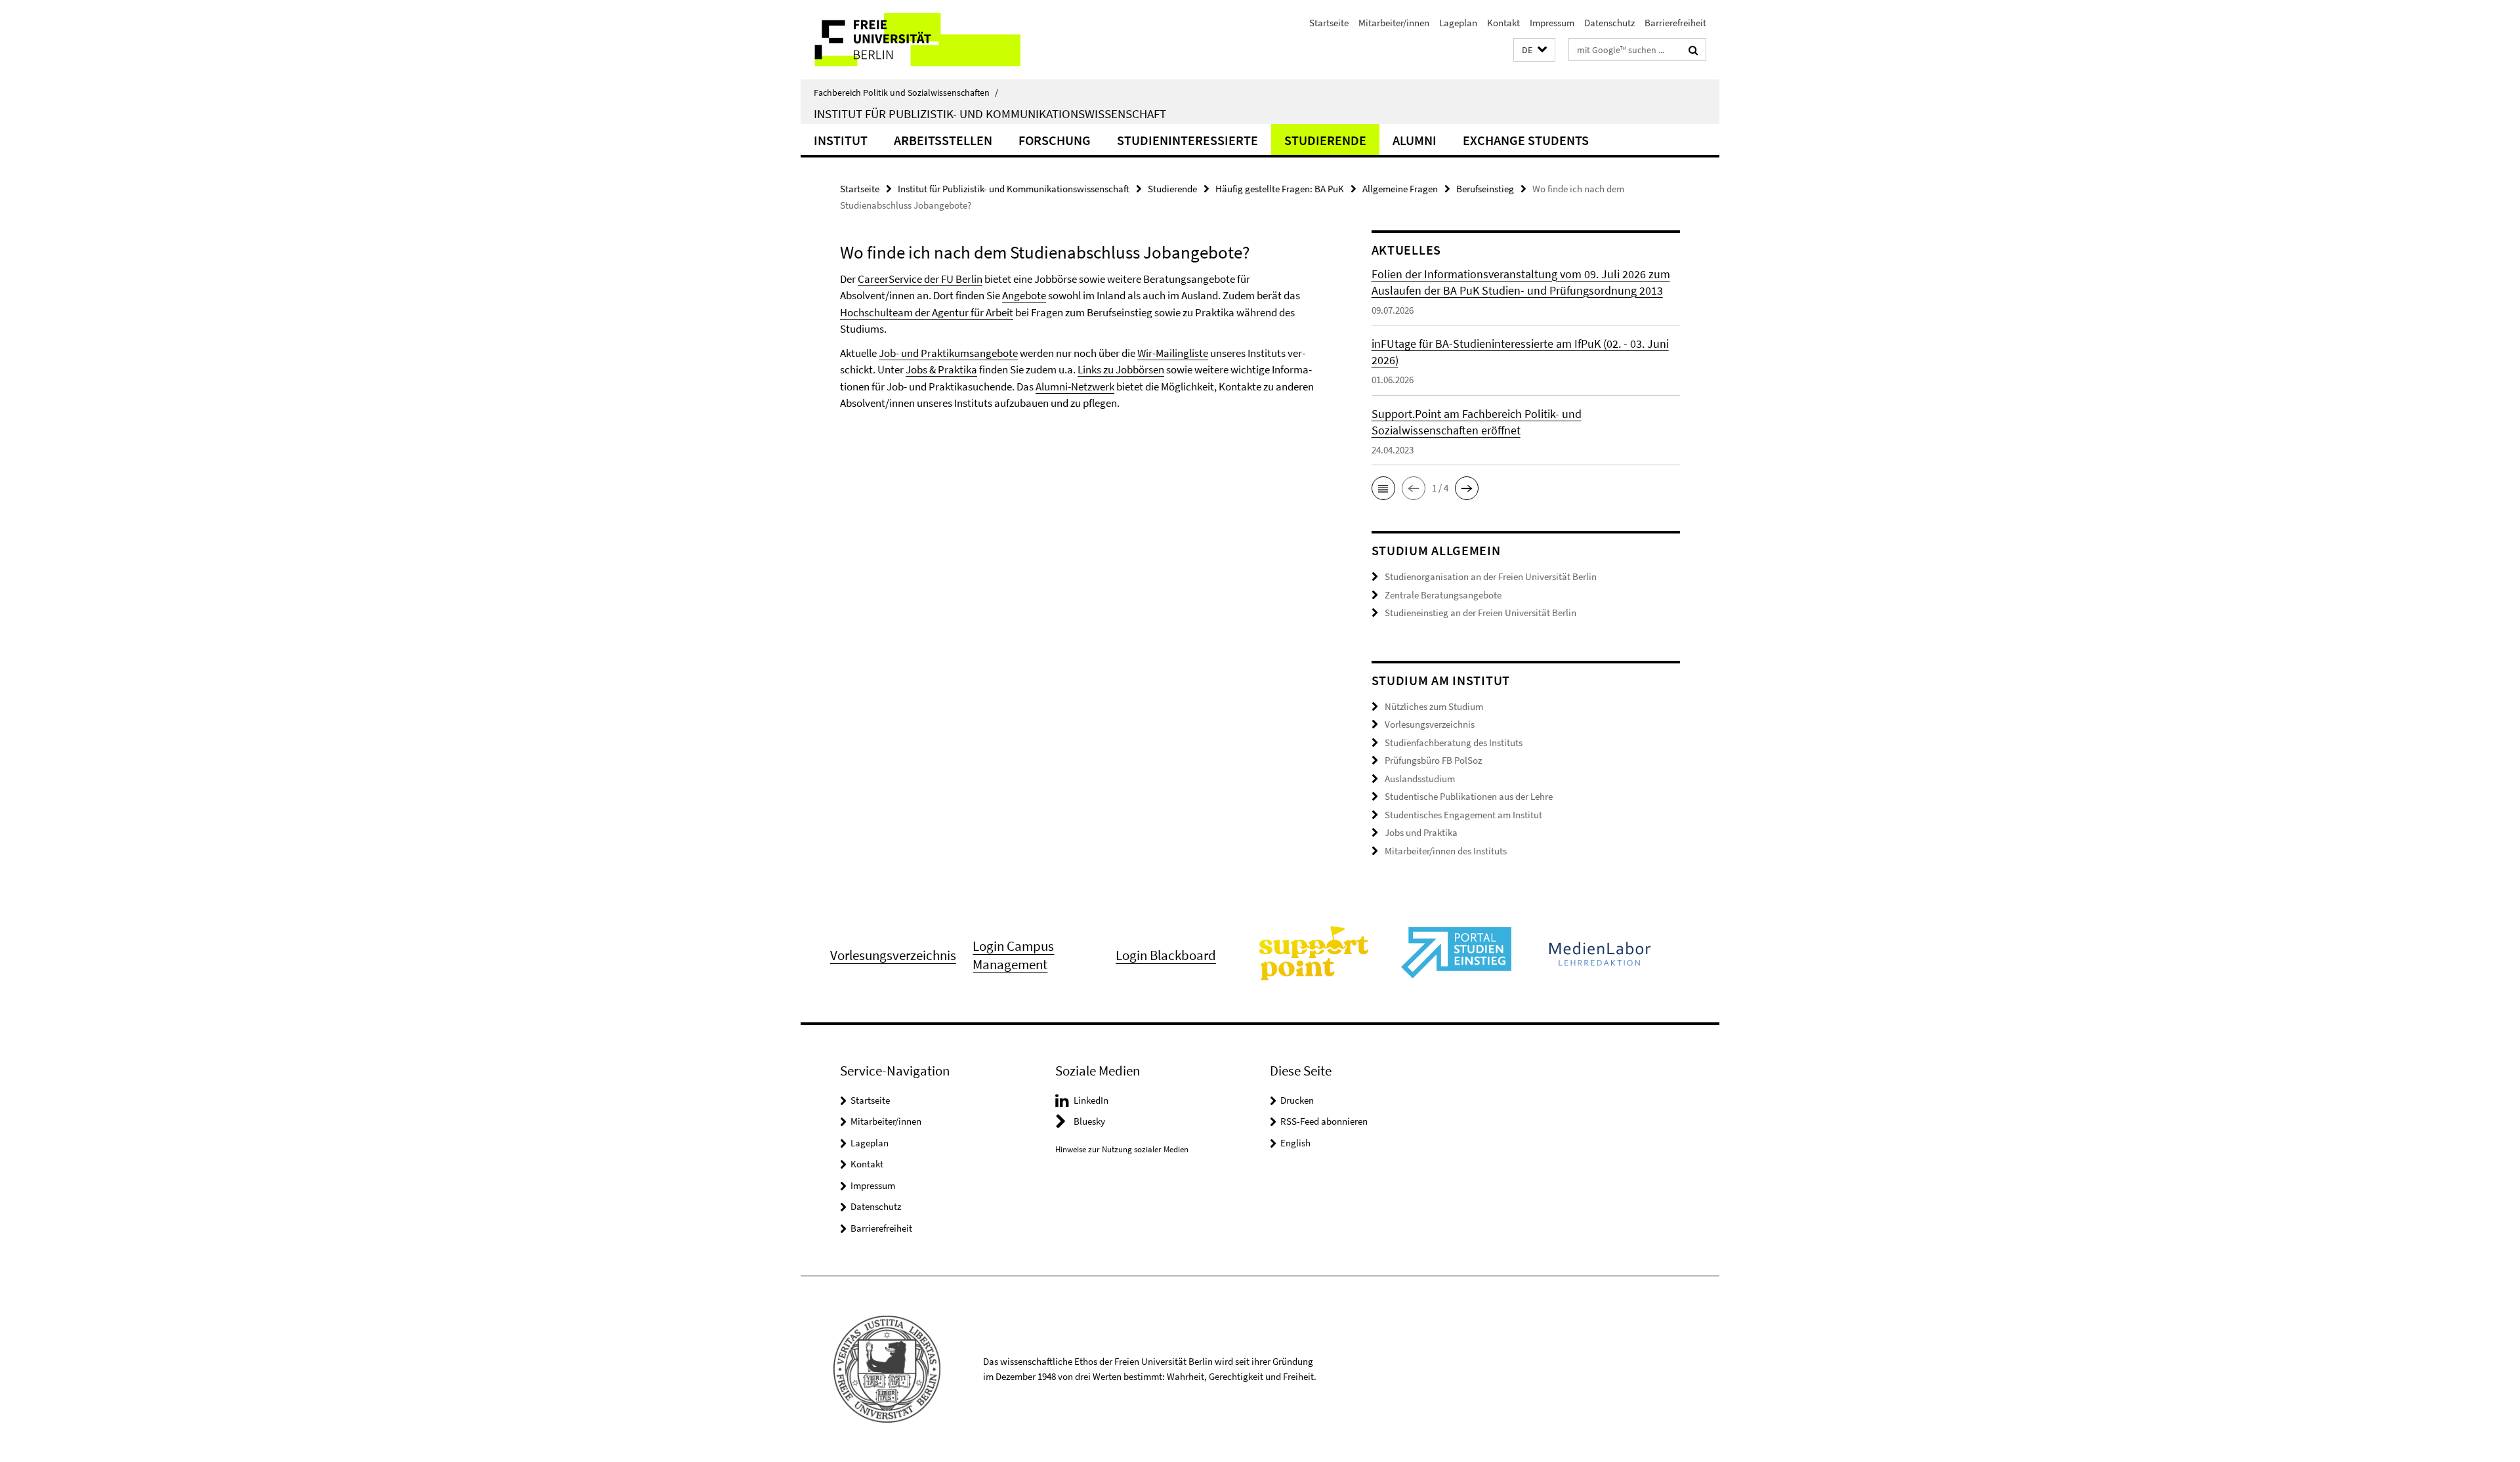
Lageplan (1458, 23)
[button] (1534, 50)
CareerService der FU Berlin (920, 279)
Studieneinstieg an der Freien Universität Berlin (1480, 613)
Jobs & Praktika (941, 369)
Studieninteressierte (1187, 140)
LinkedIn (1091, 1100)
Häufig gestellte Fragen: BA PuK (1280, 189)
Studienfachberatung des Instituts (1454, 742)
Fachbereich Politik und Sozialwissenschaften (906, 93)
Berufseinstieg (1485, 189)
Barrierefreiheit (1675, 23)
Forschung (1055, 140)
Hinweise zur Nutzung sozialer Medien (1122, 1149)
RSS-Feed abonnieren (1324, 1121)
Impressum (1552, 23)
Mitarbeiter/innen (1394, 23)
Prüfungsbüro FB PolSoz (1433, 760)
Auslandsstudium (1420, 779)
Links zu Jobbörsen (1121, 369)
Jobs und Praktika (1421, 832)
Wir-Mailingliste (1173, 353)
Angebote (1024, 295)
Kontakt (1503, 23)
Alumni (1415, 140)
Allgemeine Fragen (1400, 189)
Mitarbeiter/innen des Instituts (1446, 851)
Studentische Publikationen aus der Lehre (1469, 796)
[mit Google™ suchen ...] (1693, 50)
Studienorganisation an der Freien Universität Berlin (1491, 576)
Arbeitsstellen (943, 140)
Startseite (1329, 23)
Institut (841, 140)
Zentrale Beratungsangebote (1443, 595)
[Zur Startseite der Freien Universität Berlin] (911, 40)
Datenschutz (1609, 23)
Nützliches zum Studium (1434, 706)
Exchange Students (1526, 140)
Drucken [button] (1297, 1100)
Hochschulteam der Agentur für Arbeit (927, 312)
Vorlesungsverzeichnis (1430, 724)
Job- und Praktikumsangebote (948, 353)
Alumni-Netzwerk (1075, 386)
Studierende (1325, 140)
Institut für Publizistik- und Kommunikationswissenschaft (990, 114)
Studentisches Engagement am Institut (1463, 815)
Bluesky (1089, 1121)
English (1295, 1143)
